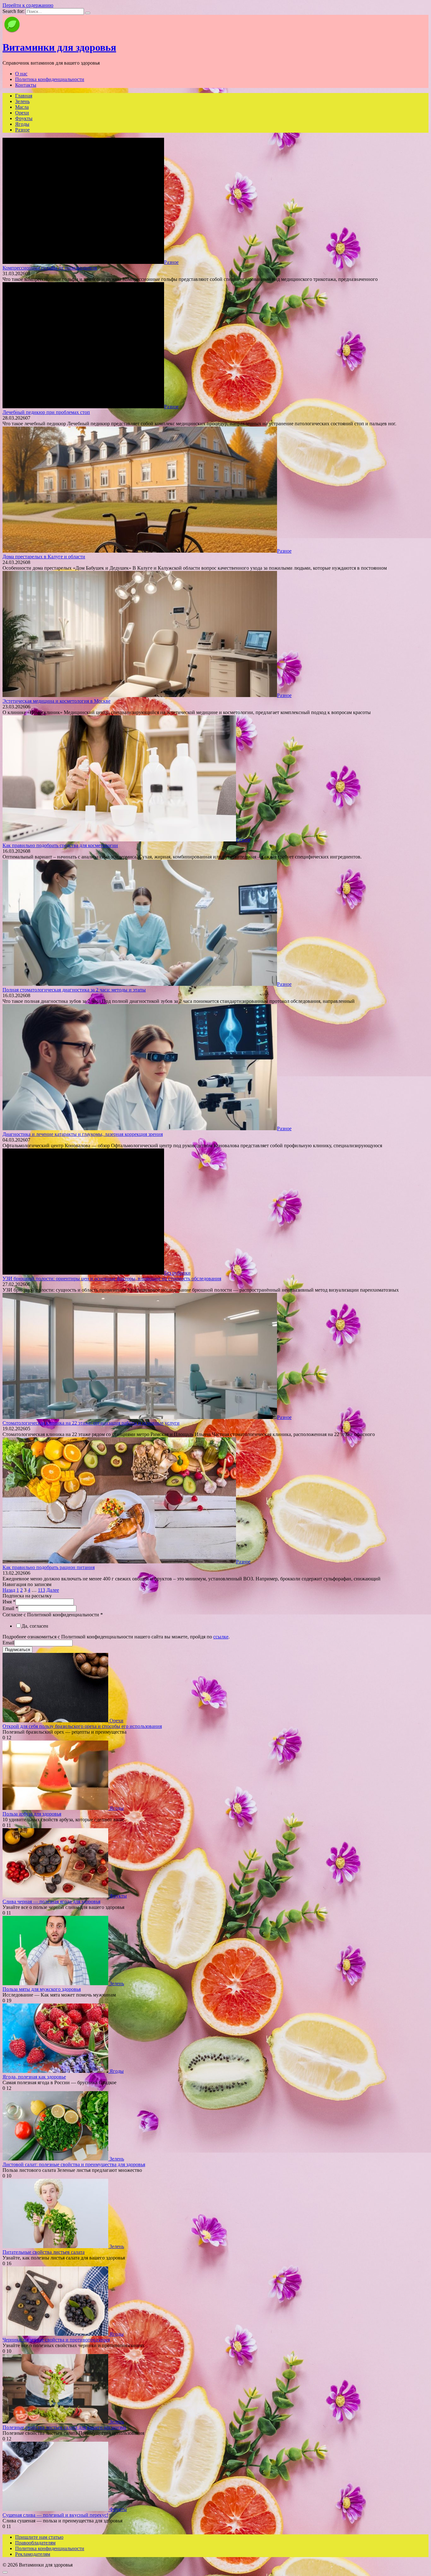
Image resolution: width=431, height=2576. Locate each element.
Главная (24, 96)
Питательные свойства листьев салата (44, 2252)
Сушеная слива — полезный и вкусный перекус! (55, 2515)
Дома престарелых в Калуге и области (44, 557)
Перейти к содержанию (28, 5)
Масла (22, 107)
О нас (21, 74)
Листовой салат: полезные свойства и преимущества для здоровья (74, 2164)
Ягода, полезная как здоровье (34, 2077)
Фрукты (24, 118)
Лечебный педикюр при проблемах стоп (46, 412)
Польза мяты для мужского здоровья (42, 1989)
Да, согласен (35, 1626)
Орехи (22, 113)
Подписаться (18, 1650)
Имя (9, 1602)
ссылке (221, 1637)
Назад (9, 1590)
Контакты (26, 85)
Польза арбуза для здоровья (32, 1814)
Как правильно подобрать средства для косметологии (60, 845)
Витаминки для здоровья (59, 47)
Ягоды (22, 124)
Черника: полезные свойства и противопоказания (56, 2340)
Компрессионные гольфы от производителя (50, 268)
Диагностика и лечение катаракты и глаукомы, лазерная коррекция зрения (83, 1134)
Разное (22, 130)
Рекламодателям (33, 2554)
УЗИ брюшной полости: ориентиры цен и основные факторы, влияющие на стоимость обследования (112, 1279)
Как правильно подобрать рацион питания (49, 1567)
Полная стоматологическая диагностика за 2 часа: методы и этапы (74, 990)
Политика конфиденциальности (50, 79)
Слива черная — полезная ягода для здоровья (51, 1901)
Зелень (22, 101)
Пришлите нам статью (39, 2537)
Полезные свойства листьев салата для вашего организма (64, 2427)
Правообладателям (35, 2543)
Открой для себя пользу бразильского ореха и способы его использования (82, 1726)
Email (10, 1608)
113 (41, 1590)
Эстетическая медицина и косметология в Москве (56, 701)
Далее (53, 1590)
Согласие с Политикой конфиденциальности (53, 1615)
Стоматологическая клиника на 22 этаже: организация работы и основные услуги (91, 1423)
